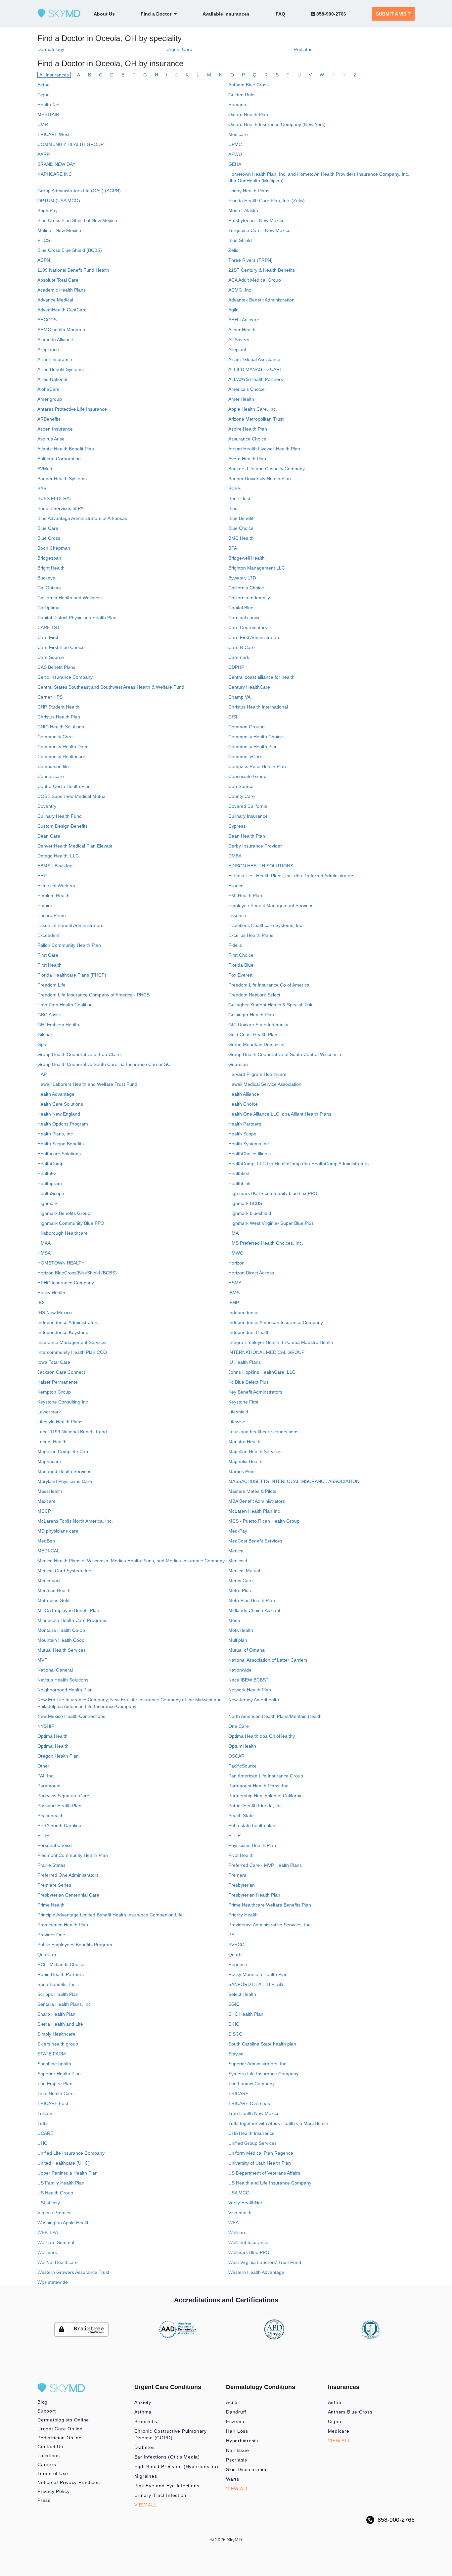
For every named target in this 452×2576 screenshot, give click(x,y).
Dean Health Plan (247, 836)
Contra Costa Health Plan (64, 786)
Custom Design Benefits (63, 826)
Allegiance (48, 349)
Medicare (238, 134)
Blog (43, 2402)
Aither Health (242, 330)
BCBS (234, 488)
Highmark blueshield (250, 1213)
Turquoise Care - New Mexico (259, 230)
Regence (238, 1964)
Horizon (236, 1263)
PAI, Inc (45, 1776)
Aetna (44, 85)
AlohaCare (48, 389)
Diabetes (145, 2447)
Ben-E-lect (239, 498)
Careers (47, 2464)
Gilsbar (45, 1035)
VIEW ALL (146, 2505)
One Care (239, 1726)
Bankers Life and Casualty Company (267, 469)
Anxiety (143, 2402)
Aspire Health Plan (248, 429)
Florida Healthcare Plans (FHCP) (72, 975)
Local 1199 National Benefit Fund (72, 1432)
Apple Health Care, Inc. (253, 409)
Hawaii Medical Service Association (265, 1084)
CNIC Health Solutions (61, 727)
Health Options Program (63, 1124)
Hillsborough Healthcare (63, 1233)
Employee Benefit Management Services (271, 905)
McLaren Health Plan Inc (254, 1511)
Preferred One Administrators (68, 1875)
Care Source (51, 657)
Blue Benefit (241, 518)
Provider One (51, 1935)
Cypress (237, 826)
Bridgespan (49, 558)
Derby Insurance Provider (255, 846)
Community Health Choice (256, 737)
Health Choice (243, 1104)
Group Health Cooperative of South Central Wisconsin (285, 1054)
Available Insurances (226, 14)
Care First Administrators (254, 637)
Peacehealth (50, 1816)
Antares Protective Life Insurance (72, 409)
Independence (243, 1312)
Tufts (43, 2123)
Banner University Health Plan (260, 479)
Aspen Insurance (55, 429)
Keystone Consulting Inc (63, 1402)
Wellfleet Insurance (248, 2242)
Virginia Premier (54, 2213)
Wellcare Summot (56, 2242)
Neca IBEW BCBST (249, 1680)
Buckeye (46, 578)
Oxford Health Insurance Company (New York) (277, 124)
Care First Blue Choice (61, 647)
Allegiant (237, 349)
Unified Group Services (252, 2143)
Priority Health (243, 1915)
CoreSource (241, 786)
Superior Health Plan (59, 2074)
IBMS (234, 1293)
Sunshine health (54, 2064)
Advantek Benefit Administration (261, 300)
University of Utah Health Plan (260, 2163)
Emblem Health (53, 896)
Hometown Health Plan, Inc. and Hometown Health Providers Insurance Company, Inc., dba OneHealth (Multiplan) (319, 177)
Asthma (143, 2412)
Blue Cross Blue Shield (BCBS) (70, 250)
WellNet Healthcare (58, 2262)
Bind (233, 508)
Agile (233, 310)
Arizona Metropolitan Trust (256, 419)
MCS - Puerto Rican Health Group (264, 1521)
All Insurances (54, 75)
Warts (233, 2479)
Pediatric (303, 49)
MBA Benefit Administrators (257, 1501)
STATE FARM (52, 2054)
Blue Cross (49, 538)
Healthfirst (239, 1173)
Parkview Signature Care (63, 1796)
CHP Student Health (58, 707)
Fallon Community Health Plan (69, 945)
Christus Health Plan (59, 717)
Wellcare (237, 2232)
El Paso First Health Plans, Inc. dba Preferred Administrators (291, 876)
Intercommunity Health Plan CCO (72, 1352)
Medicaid (238, 1561)
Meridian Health (54, 1590)
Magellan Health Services (255, 1451)
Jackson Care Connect (61, 1372)
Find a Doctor (157, 14)
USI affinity (49, 2203)
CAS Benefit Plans (56, 667)
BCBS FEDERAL (55, 498)
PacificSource (243, 1766)
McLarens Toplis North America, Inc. (75, 1521)
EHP (42, 876)
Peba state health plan (252, 1825)
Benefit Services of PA (60, 508)
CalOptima (48, 608)
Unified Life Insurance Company (71, 2153)
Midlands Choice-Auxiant (254, 1610)
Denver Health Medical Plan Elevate (75, 846)
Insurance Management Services (72, 1342)
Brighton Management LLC (257, 568)
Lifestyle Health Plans (60, 1422)
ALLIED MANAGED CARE (255, 369)
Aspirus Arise (51, 439)
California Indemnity (249, 598)
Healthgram (50, 1183)
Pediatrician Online (60, 2438)
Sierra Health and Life (60, 2024)
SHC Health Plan (246, 2014)
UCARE (45, 2133)
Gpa (42, 1044)
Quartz (235, 1955)
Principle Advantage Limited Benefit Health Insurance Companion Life (110, 1915)
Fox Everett (240, 975)
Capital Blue (241, 608)
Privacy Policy (54, 2491)
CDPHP (236, 667)
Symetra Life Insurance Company (263, 2074)
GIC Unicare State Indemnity (258, 1025)
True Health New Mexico (254, 2113)
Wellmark (47, 2252)
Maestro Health (244, 1442)
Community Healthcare (61, 757)
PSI (232, 1935)
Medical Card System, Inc (64, 1571)
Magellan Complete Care (64, 1451)
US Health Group (55, 2193)
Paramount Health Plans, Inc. (259, 1786)
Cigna (44, 95)
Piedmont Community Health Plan (73, 1855)
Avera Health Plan (247, 459)
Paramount (49, 1786)
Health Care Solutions (60, 1104)
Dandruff (236, 2412)
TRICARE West (53, 134)
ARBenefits (49, 419)
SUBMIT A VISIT (393, 14)
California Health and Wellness (69, 598)
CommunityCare (245, 757)
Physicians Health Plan (252, 1845)
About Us (104, 14)
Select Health (242, 1994)
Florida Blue (241, 965)
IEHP (234, 1303)
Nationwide (240, 1670)
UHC (42, 2143)
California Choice (246, 588)
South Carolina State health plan (262, 2044)
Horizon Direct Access (251, 1273)
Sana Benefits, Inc (56, 1984)
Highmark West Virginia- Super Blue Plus (271, 1223)
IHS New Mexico (55, 1312)
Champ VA (239, 697)
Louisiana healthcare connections (263, 1432)
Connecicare (51, 776)
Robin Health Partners (61, 1974)
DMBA (235, 856)
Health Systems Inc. (249, 1144)
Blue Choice (241, 528)
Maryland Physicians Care (65, 1481)
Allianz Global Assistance (254, 359)
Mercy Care (241, 1581)
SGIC (234, 2004)
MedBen (46, 1541)
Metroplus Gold (53, 1600)
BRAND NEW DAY (56, 164)
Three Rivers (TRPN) (250, 260)
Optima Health (52, 1736)
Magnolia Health (245, 1461)
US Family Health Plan (61, 2183)
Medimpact (49, 1581)
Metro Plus (240, 1590)
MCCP (44, 1511)
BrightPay (47, 210)
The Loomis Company (251, 2084)
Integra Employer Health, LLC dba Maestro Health (281, 1342)
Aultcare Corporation (59, 459)
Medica (236, 1551)
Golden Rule (241, 95)
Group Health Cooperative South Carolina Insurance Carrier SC (104, 1064)
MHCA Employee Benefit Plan (68, 1610)
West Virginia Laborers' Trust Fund (265, 2262)
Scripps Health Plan (58, 1994)
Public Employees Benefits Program (75, 1945)
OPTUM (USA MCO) (59, 201)
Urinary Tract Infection (160, 2495)
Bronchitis (146, 2421)
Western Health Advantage (256, 2272)
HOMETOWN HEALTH (61, 1263)
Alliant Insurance (55, 359)
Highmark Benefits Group (64, 1213)
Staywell (237, 2054)
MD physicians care (58, 1531)
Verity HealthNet (245, 2203)
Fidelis (235, 945)
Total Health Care (56, 2093)
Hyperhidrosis (242, 2441)
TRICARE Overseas (249, 2103)
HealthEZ (47, 1173)
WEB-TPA (48, 2232)
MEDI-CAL (48, 1551)
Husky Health (51, 1293)
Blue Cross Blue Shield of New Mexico (77, 220)
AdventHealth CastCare (62, 310)
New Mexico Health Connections (71, 1716)
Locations (49, 2456)
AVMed (45, 469)
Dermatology (51, 49)
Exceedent (48, 935)
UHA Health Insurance (251, 2133)
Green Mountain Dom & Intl (257, 1044)
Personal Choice (55, 1845)
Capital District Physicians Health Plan (77, 618)
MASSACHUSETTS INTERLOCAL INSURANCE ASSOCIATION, (294, 1481)
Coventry (47, 806)
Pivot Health (241, 1855)
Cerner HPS (50, 697)
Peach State (241, 1816)
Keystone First (243, 1402)
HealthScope (51, 1193)
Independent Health (249, 1332)
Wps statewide (53, 2282)
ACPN (44, 260)
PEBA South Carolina (59, 1825)
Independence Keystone (63, 1332)
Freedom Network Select (254, 995)
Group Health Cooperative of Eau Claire (79, 1054)
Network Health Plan (250, 1690)
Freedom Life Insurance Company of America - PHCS (93, 995)
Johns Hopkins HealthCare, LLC (262, 1372)
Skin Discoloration (247, 2469)
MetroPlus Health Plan (252, 1600)
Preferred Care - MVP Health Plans (265, 1865)
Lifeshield (238, 1412)
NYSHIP (46, 1726)
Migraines (146, 2476)
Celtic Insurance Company (65, 677)
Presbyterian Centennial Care (68, 1895)
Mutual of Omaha (247, 1650)
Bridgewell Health (247, 558)
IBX (41, 1303)
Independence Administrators (68, 1322)
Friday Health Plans (249, 191)
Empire (45, 905)
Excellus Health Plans (251, 935)
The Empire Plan (55, 2084)
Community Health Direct (64, 747)
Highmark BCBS (245, 1203)
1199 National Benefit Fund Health (73, 270)
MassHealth (50, 1491)
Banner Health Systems (62, 479)
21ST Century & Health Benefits (262, 270)
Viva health (240, 2213)
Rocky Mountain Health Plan (258, 1974)
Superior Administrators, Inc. (258, 2064)
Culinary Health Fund (60, 816)
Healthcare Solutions (59, 1154)
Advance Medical (55, 300)
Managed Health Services (64, 1471)
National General (55, 1670)
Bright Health (51, 568)
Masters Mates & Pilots (252, 1491)
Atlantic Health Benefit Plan (66, 449)
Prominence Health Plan (63, 1925)
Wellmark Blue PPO (249, 2252)
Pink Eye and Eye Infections (167, 2486)
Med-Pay (238, 1531)
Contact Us (50, 2447)
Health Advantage (56, 1094)
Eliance (236, 886)
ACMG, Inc (240, 290)
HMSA (44, 1253)
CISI (233, 717)
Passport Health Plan (59, 1806)
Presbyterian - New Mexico (256, 220)
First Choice (241, 955)
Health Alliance (244, 1094)
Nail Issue (238, 2450)
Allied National (52, 379)
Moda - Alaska (243, 210)
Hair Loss (237, 2431)
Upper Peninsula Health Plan (68, 2173)
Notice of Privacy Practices (69, 2482)
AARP (44, 154)
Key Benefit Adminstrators (255, 1392)
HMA (233, 1233)
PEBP (43, 1835)
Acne (232, 2402)
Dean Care (49, 836)
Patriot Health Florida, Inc (255, 1806)
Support (46, 2411)
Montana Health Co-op (61, 1630)
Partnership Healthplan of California (266, 1796)
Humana (237, 105)
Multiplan (238, 1640)
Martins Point (242, 1471)
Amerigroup (50, 399)
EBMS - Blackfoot (56, 866)
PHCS (44, 240)
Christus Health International (258, 707)
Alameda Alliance (55, 340)
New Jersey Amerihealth (254, 1700)
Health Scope (242, 1134)
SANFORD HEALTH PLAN (256, 1984)
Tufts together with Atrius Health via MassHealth (278, 2123)
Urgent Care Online (60, 2429)
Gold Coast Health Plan (253, 1035)
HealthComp (50, 1164)
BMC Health (241, 538)
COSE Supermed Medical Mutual (72, 796)
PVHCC (236, 1945)
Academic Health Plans (62, 290)
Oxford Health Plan (248, 115)
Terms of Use (53, 2473)
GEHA (235, 164)
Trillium (45, 2113)
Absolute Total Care (58, 280)
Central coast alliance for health (261, 677)
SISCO (235, 2034)
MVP (42, 1660)
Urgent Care (179, 49)
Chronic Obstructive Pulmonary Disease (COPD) (171, 2434)
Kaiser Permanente (58, 1382)
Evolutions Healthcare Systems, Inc (265, 925)
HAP (42, 1074)
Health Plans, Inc (55, 1134)
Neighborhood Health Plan (65, 1690)
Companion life (53, 766)
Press (44, 2500)
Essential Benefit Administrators (70, 925)
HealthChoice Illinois (249, 1154)
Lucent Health (52, 1442)
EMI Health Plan (245, 896)
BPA (233, 548)
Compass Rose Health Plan (257, 766)
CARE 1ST (49, 627)
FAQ (280, 14)
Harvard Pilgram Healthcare (257, 1074)
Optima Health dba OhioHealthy (262, 1736)
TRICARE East (53, 2103)
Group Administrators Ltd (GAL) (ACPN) (79, 191)
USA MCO (239, 2193)
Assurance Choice (247, 439)
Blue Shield (240, 240)
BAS (42, 488)
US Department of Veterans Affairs (264, 2173)
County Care (242, 796)
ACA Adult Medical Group (255, 280)
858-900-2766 (331, 14)
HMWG (236, 1253)
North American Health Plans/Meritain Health (275, 1716)
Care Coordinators (248, 627)
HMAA (44, 1243)
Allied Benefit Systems (61, 369)
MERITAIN (48, 115)
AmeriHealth (241, 399)
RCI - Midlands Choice (61, 1964)
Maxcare (46, 1501)
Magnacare (49, 1461)
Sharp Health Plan (56, 2014)
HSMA (235, 1283)
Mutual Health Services (62, 1650)
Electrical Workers (56, 886)
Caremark (239, 657)
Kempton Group (54, 1392)
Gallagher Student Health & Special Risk (270, 1005)
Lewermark (49, 1412)
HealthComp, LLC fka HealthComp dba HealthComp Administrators (298, 1164)
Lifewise (237, 1422)
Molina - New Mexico (59, 230)
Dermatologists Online (63, 2420)
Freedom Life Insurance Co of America (269, 985)
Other (43, 1766)
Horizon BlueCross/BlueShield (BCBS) (77, 1273)
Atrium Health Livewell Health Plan (264, 449)
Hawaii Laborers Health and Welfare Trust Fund (87, 1084)
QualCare (47, 1955)
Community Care (55, 737)
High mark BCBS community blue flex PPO (273, 1193)
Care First (48, 637)
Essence (237, 915)
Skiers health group (58, 2044)
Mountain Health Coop (61, 1640)
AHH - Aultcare (244, 320)
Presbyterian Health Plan (254, 1895)
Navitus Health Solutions (63, 1680)
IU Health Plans (245, 1362)
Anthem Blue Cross (249, 85)
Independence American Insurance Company (276, 1322)
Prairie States (51, 1865)
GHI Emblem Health (58, 1025)
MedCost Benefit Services (255, 1541)
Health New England (59, 1114)
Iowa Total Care (54, 1362)
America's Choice (247, 389)
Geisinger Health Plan (251, 1015)
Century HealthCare (249, 687)
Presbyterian (242, 1885)
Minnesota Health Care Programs (72, 1620)
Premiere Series (54, 1885)
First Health (49, 965)
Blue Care (48, 528)
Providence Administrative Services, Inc (269, 1925)
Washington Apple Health (64, 2223)
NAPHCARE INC (55, 174)
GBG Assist (49, 1015)
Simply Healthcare (56, 2034)
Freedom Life (51, 985)
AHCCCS (47, 320)
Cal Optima (49, 588)
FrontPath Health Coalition (65, 1005)
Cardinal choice (245, 618)
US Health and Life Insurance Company (270, 2183)
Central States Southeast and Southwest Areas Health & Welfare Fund (111, 687)
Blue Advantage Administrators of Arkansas (82, 518)
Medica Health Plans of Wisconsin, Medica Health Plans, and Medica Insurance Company (131, 1561)
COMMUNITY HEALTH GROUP (70, 144)
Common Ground (247, 727)
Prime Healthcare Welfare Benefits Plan (270, 1905)
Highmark (47, 1203)
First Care (48, 955)
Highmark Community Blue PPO (71, 1223)
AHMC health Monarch (61, 330)
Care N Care (242, 647)
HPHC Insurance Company (66, 1283)
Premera (237, 1875)
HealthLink (239, 1183)
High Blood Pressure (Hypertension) (176, 2466)
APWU (235, 154)
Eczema (235, 2421)
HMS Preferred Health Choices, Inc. (266, 1243)
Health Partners (245, 1124)
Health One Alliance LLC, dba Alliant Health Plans (280, 1114)
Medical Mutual (244, 1571)
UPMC (235, 144)
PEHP (234, 1835)
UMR (43, 124)
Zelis (233, 250)
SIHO (234, 2024)
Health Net (48, 105)
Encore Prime (52, 915)
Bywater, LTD (242, 578)
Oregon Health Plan (58, 1756)
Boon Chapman (54, 548)
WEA (233, 2223)
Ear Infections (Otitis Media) (167, 2457)
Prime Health (51, 1905)
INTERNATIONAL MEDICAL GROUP (266, 1352)
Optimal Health (53, 1746)
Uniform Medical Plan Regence (261, 2153)
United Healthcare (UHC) (64, 2163)
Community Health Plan (253, 747)
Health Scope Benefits (61, 1144)
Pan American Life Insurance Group (266, 1776)
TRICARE (238, 2093)
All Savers (239, 340)
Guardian (238, 1064)
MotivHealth (241, 1630)
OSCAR (236, 1756)
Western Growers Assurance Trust (73, 2272)
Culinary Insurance (248, 816)
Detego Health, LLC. (59, 856)
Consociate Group (247, 776)
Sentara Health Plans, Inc (64, 2004)
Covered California (248, 806)
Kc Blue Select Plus (249, 1382)
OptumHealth (242, 1746)
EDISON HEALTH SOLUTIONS (261, 866)
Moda (234, 1620)
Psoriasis (237, 2460)
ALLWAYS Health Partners (256, 379)
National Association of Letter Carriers (268, 1660)
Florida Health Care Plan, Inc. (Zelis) (267, 201)
